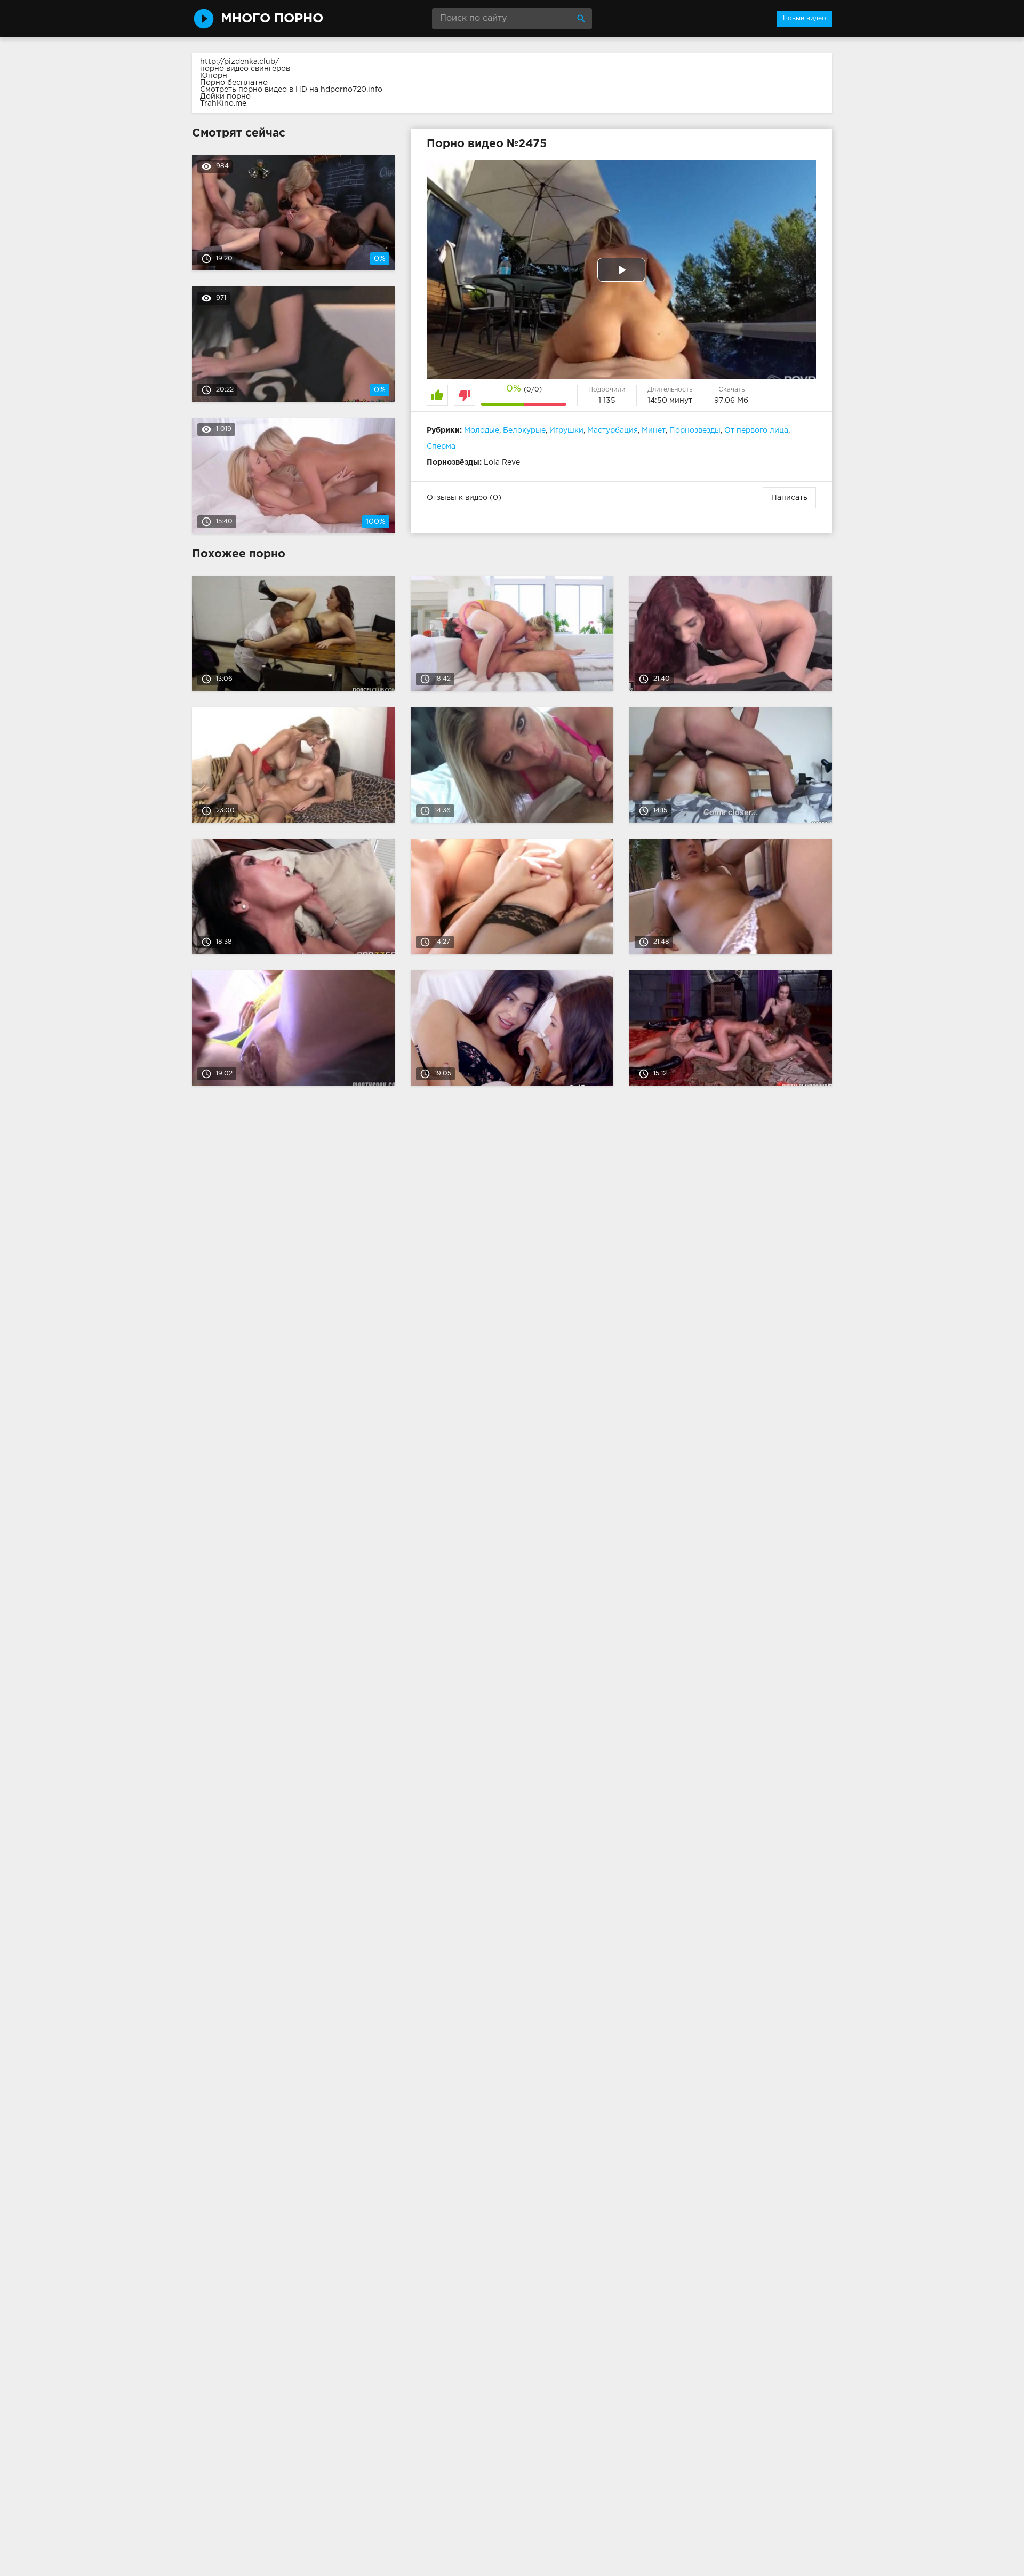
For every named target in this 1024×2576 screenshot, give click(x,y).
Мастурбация (613, 430)
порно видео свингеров (245, 69)
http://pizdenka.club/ (239, 62)
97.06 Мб (731, 401)
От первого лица (756, 430)
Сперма (441, 446)
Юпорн (214, 76)
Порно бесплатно (234, 83)
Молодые (482, 430)
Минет (654, 430)
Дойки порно (225, 97)
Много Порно (272, 19)
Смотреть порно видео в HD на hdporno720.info (291, 90)
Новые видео (805, 18)
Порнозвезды (695, 430)
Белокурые (524, 430)
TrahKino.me (223, 103)
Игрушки (566, 430)
